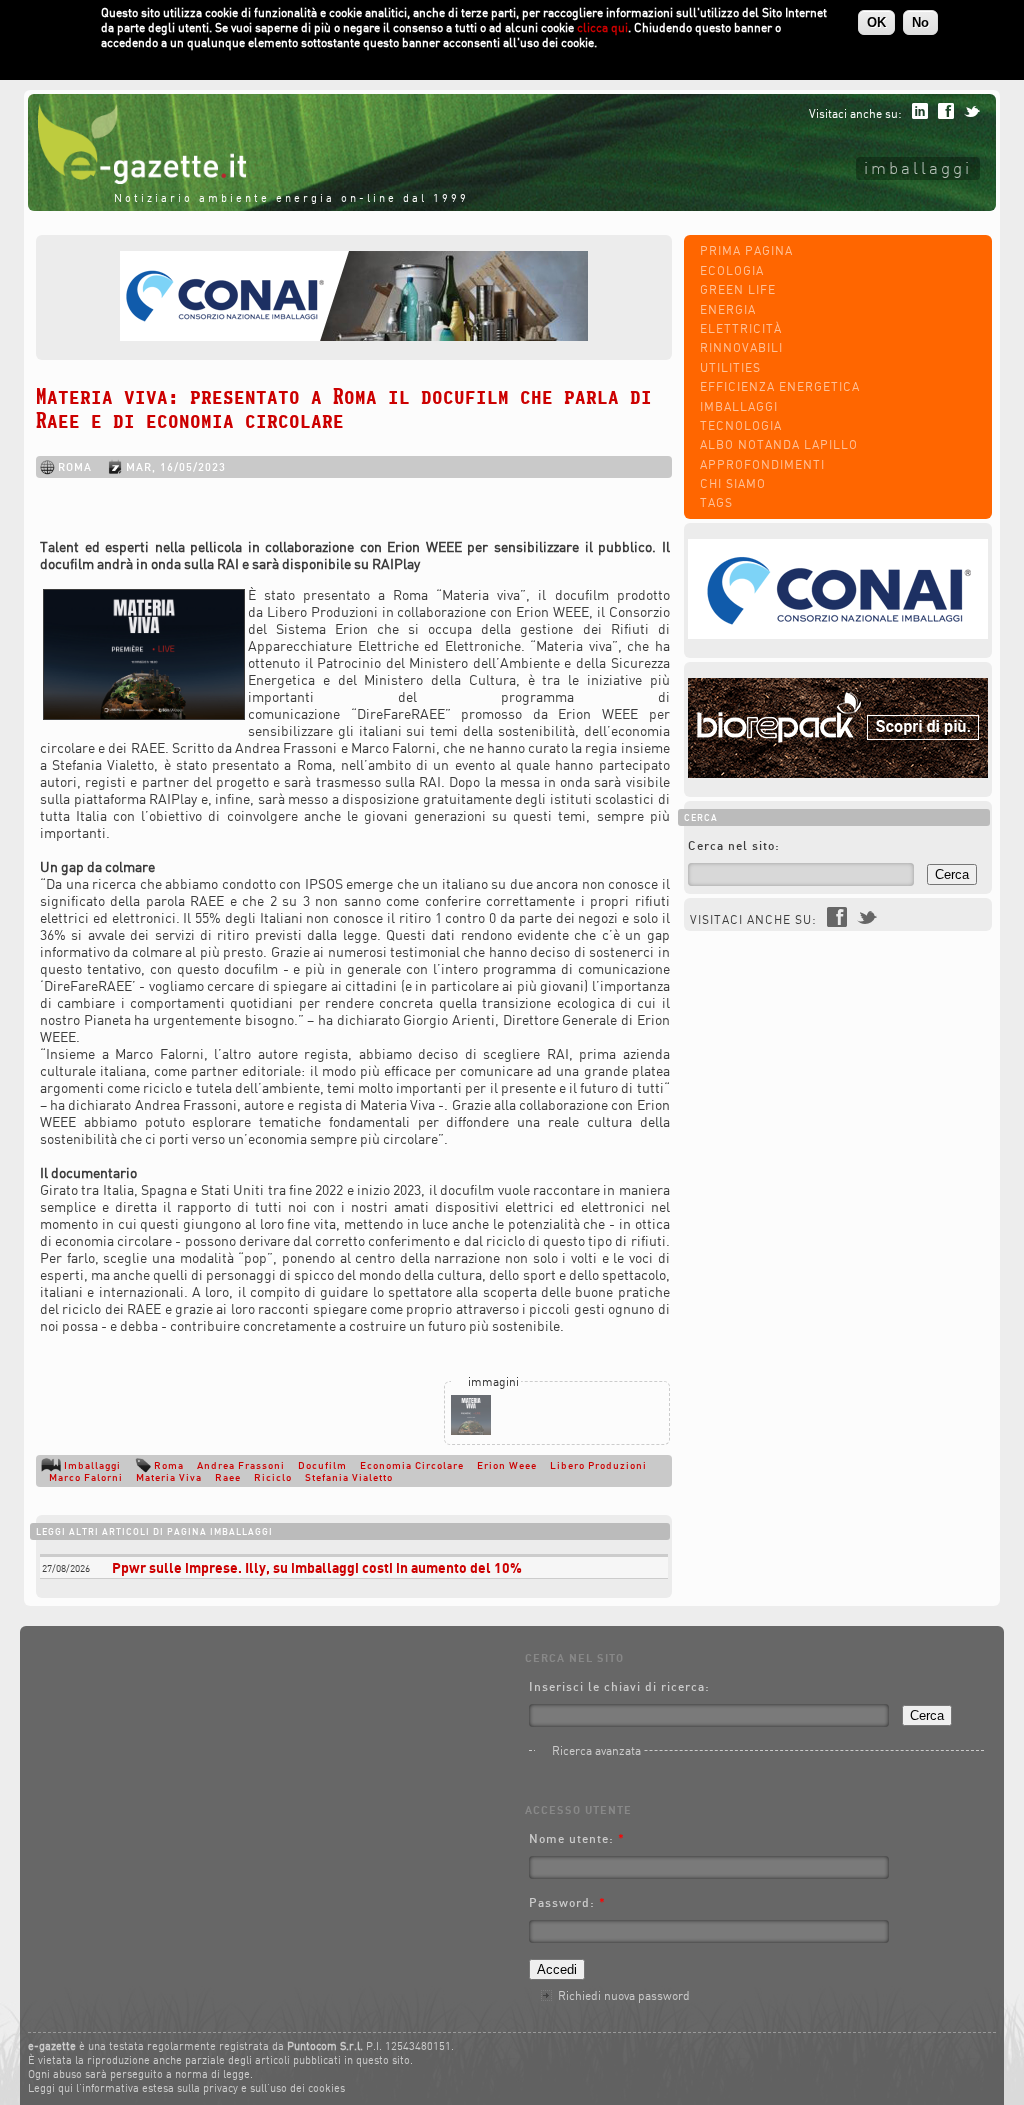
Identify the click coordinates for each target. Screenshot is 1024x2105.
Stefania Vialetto (349, 1477)
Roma (169, 1465)
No (920, 22)
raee (228, 1477)
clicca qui (602, 27)
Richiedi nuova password (624, 1995)
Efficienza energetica (780, 386)
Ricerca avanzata (596, 1750)
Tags (716, 502)
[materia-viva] (471, 1430)
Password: (567, 1902)
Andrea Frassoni (241, 1465)
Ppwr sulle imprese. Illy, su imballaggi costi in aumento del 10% (317, 1567)
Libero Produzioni (598, 1465)
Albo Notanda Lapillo (779, 444)
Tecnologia (741, 425)
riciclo (273, 1477)
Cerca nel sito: (734, 845)
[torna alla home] (137, 179)
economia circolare (412, 1465)
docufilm (322, 1465)
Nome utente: (577, 1838)
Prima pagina (746, 250)
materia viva (169, 1477)
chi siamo (733, 483)
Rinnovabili (741, 347)
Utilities (730, 367)
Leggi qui (50, 2088)
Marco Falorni (86, 1477)
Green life (738, 289)
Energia (728, 309)
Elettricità (741, 328)
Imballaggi (918, 167)
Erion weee (507, 1465)
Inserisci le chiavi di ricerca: (619, 1686)
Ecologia (732, 270)
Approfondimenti (762, 464)
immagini (493, 1381)
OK (876, 22)
